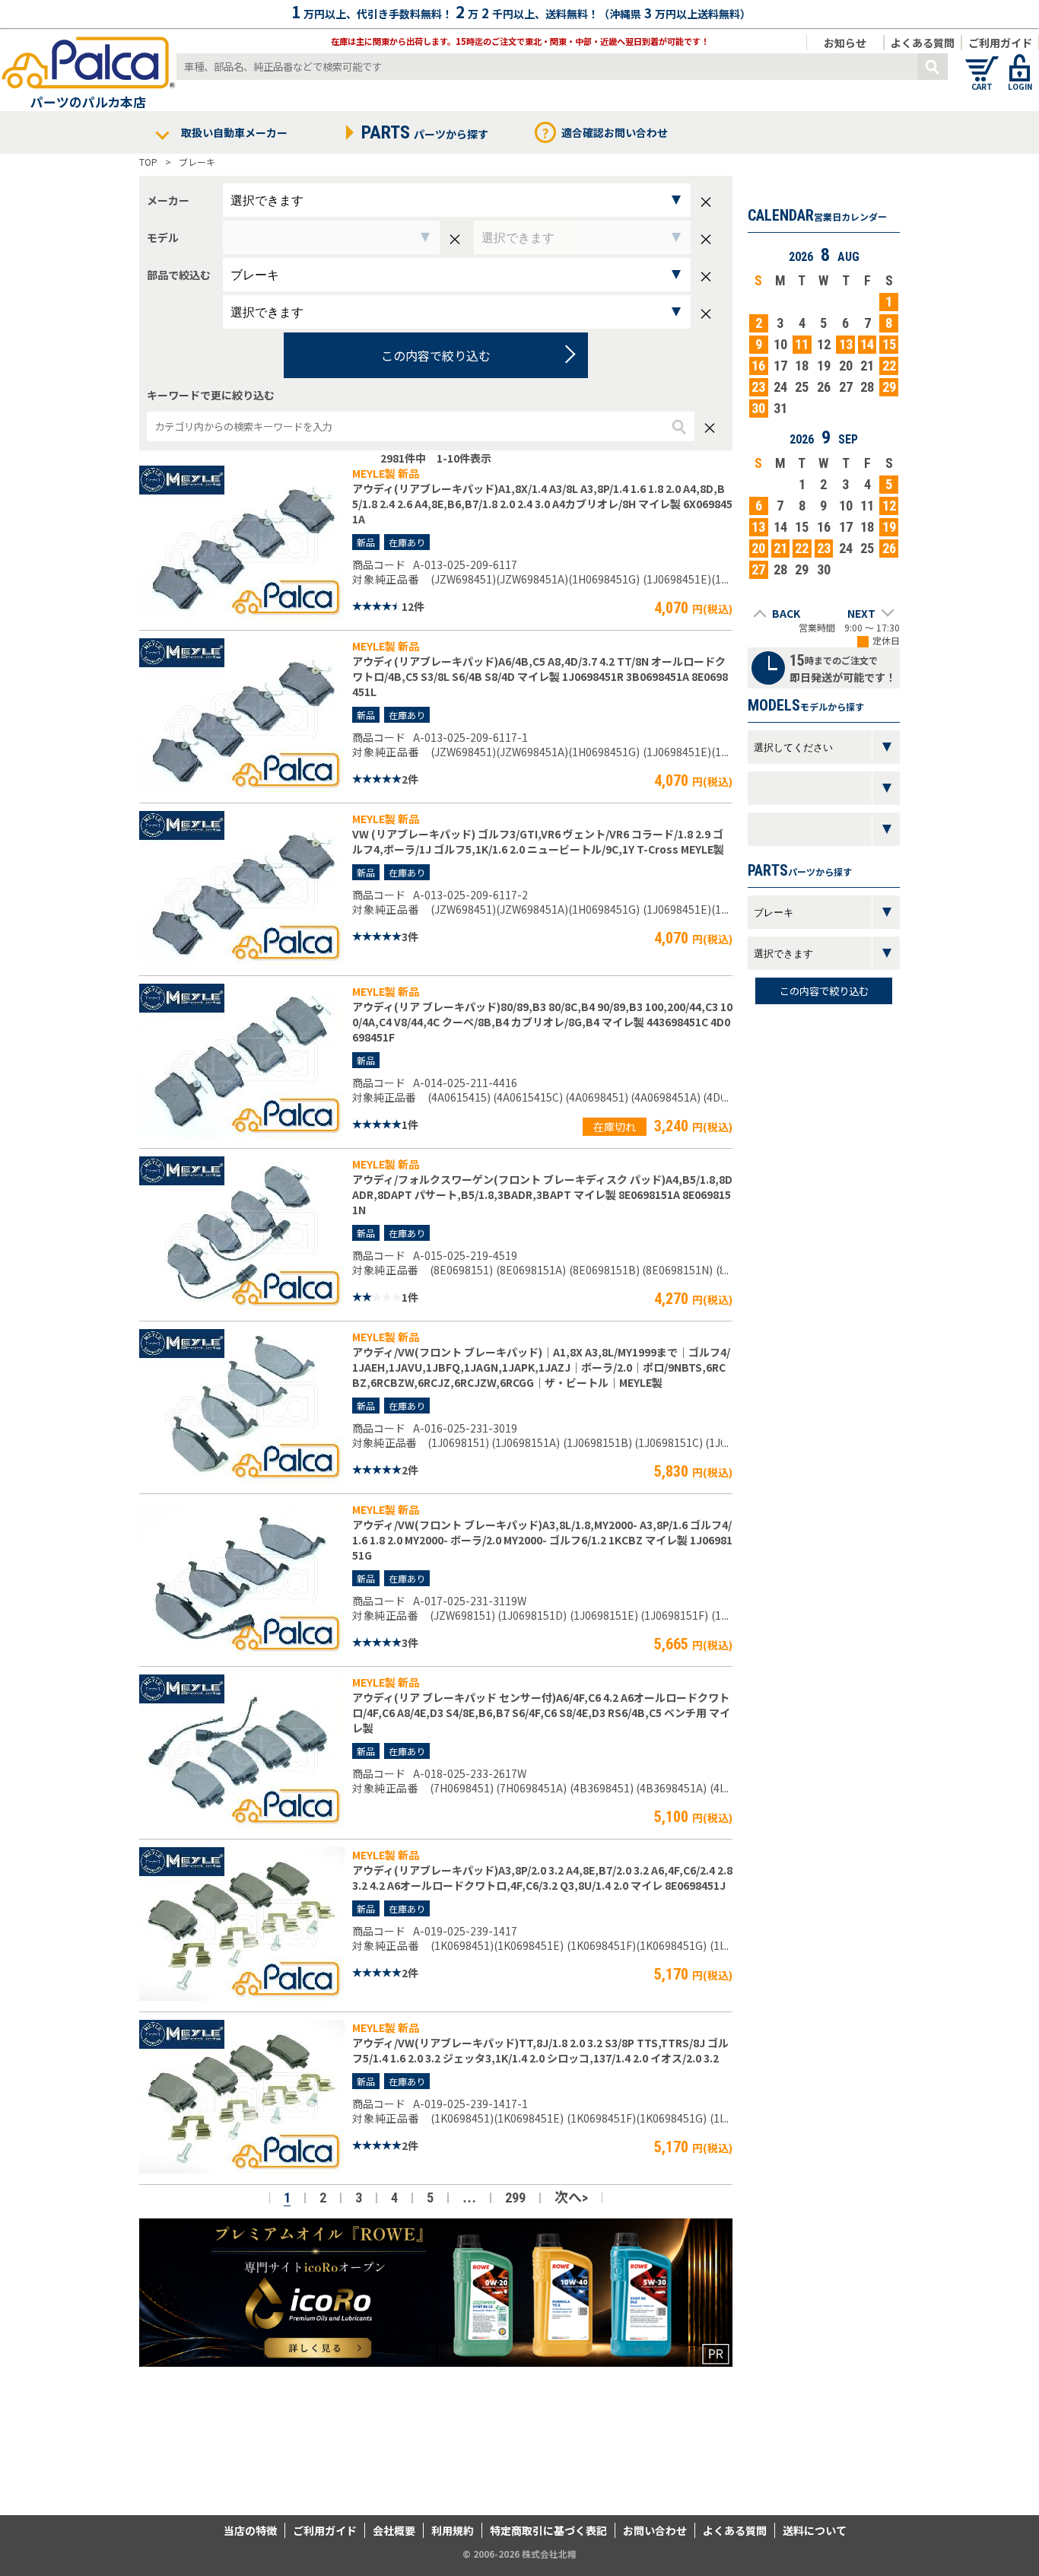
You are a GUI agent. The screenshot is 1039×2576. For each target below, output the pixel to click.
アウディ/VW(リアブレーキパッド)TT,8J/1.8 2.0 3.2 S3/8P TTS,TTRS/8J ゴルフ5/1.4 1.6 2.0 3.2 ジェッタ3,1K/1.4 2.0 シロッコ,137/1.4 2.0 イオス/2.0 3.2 (540, 2050)
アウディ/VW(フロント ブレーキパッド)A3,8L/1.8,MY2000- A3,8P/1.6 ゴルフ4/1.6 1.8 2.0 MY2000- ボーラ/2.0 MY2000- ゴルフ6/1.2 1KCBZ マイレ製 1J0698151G (542, 1540)
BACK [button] (786, 613)
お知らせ (845, 43)
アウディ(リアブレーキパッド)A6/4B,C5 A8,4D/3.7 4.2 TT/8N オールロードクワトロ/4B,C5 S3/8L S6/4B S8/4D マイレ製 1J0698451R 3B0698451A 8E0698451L (540, 676)
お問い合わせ (655, 2530)
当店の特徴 (250, 2530)
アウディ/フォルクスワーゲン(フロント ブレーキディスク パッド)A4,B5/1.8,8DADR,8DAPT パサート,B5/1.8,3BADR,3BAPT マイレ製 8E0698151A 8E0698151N (542, 1194)
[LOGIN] (1020, 61)
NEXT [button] (861, 613)
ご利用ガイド (1000, 43)
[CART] (982, 61)
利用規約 (453, 2530)
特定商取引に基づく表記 (548, 2530)
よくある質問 (923, 43)
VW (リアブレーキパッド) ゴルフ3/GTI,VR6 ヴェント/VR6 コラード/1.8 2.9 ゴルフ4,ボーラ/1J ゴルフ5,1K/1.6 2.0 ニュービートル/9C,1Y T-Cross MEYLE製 (538, 841)
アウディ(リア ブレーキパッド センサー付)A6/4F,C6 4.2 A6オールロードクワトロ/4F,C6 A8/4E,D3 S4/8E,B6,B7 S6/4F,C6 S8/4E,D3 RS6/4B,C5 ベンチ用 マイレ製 (541, 1713)
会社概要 (394, 2530)
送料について (815, 2530)
